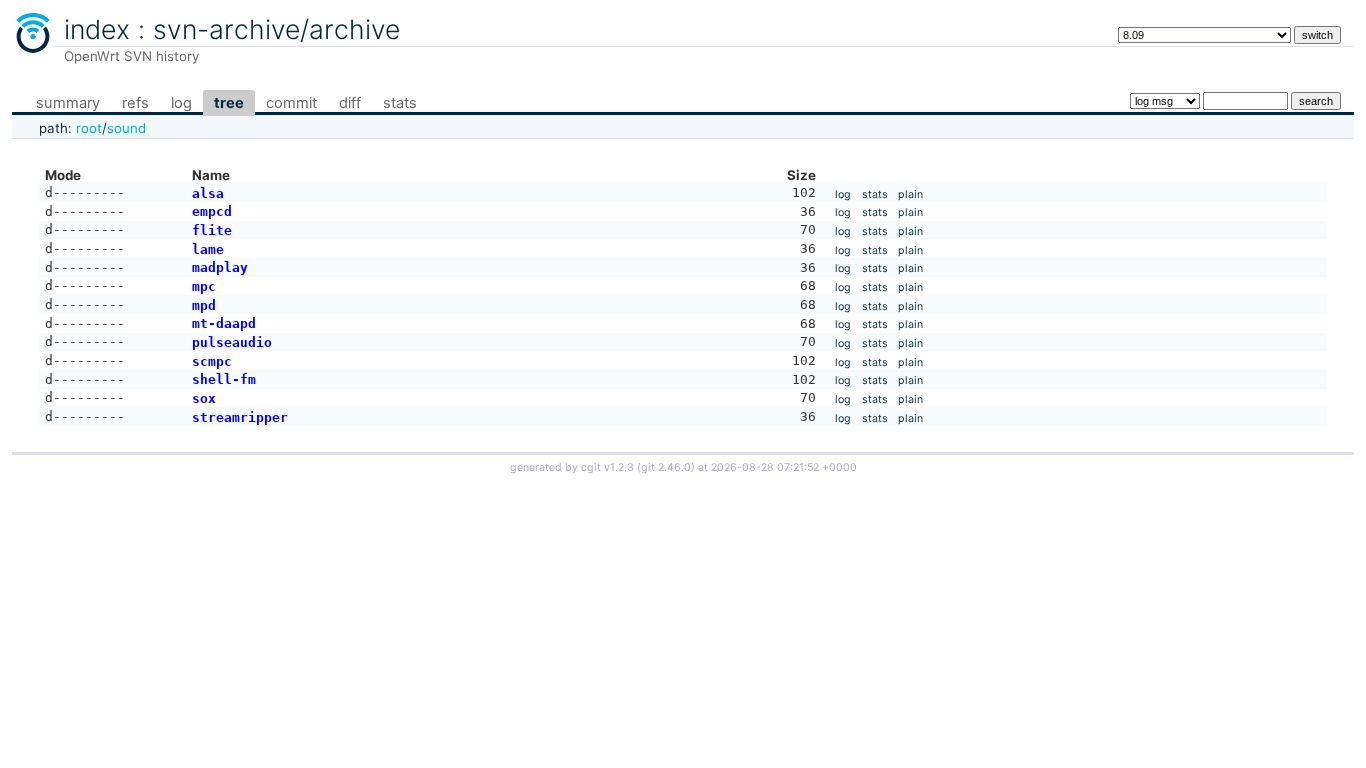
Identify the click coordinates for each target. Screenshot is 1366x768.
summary (68, 103)
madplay (220, 267)
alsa (208, 193)
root (89, 128)
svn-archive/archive (276, 29)
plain (910, 194)
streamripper (240, 417)
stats (400, 103)
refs (135, 103)
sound (126, 128)
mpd (204, 305)
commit (291, 103)
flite (212, 230)
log (181, 103)
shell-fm (224, 379)
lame (208, 249)
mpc (204, 286)
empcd (212, 211)
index (97, 29)
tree (229, 103)
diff (350, 103)
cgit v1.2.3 (607, 467)
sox (204, 398)
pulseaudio (232, 342)
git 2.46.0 (666, 467)
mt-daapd (224, 323)
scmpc (212, 361)
